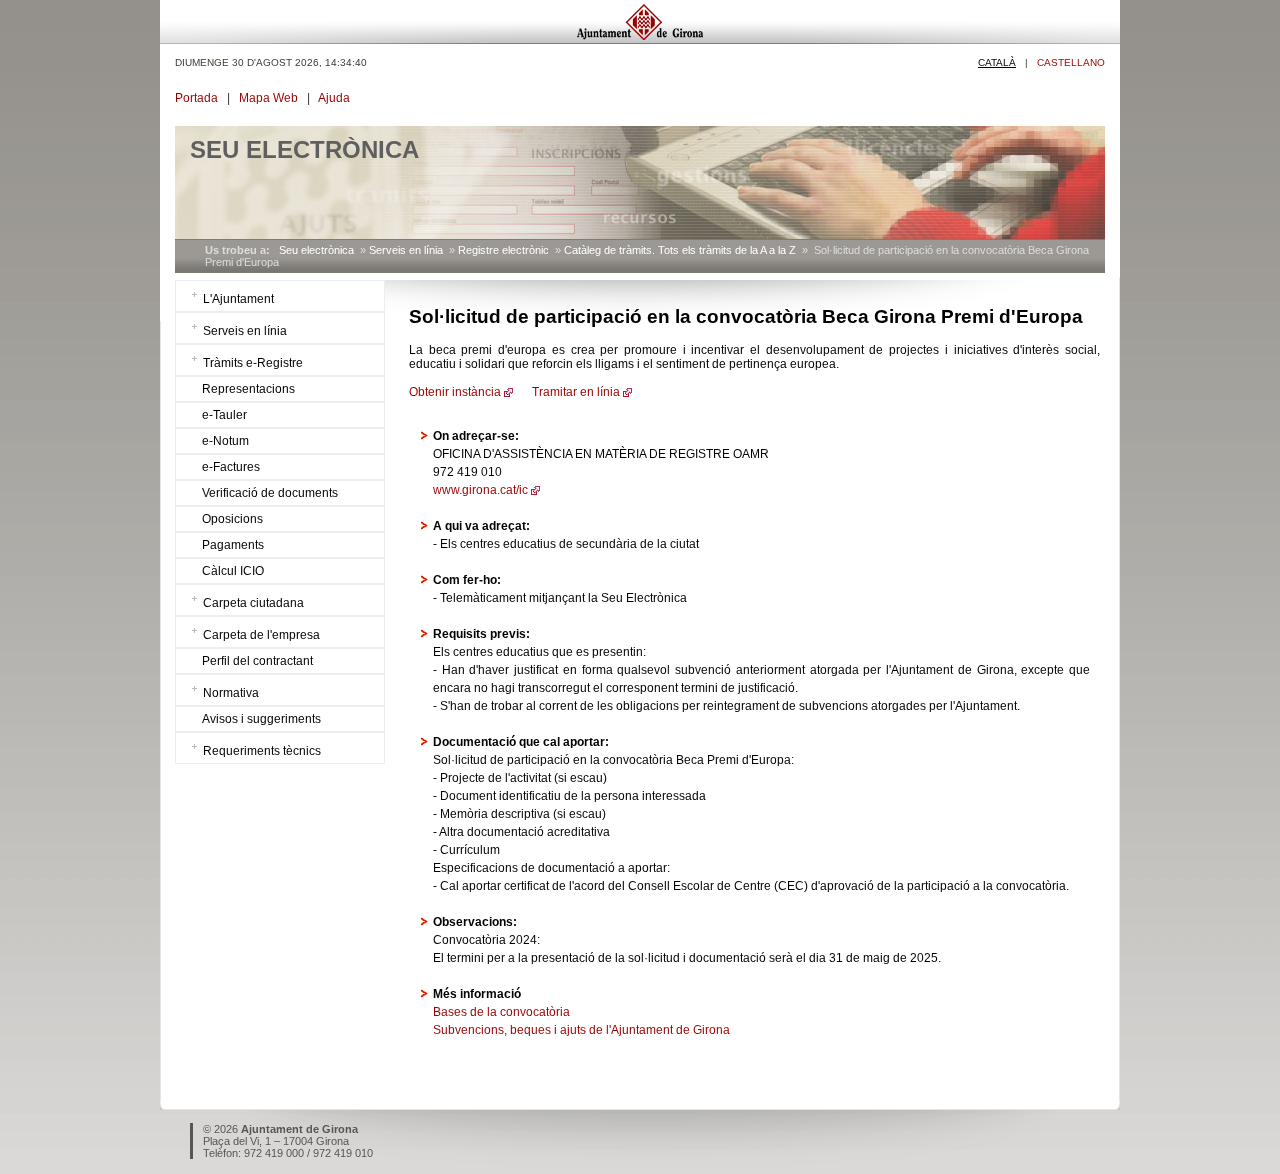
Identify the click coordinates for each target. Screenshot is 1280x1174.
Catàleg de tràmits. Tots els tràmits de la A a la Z (680, 250)
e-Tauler (224, 415)
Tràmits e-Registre (253, 363)
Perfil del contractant (257, 661)
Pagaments (233, 545)
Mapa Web (268, 98)
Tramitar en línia (574, 392)
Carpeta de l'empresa (261, 635)
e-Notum (225, 441)
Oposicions (232, 519)
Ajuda (334, 98)
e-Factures (231, 467)
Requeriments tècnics (262, 751)
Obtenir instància (455, 392)
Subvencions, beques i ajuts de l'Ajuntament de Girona (581, 1030)
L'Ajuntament (238, 299)
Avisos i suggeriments (261, 719)
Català (997, 62)
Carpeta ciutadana (253, 603)
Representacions (248, 389)
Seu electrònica (316, 250)
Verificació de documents (270, 493)
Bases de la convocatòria (501, 1012)
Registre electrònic (503, 250)
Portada (196, 98)
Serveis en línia (406, 250)
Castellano (1071, 62)
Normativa (231, 693)
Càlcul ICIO (233, 571)
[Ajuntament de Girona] (640, 38)
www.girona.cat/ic (480, 490)
